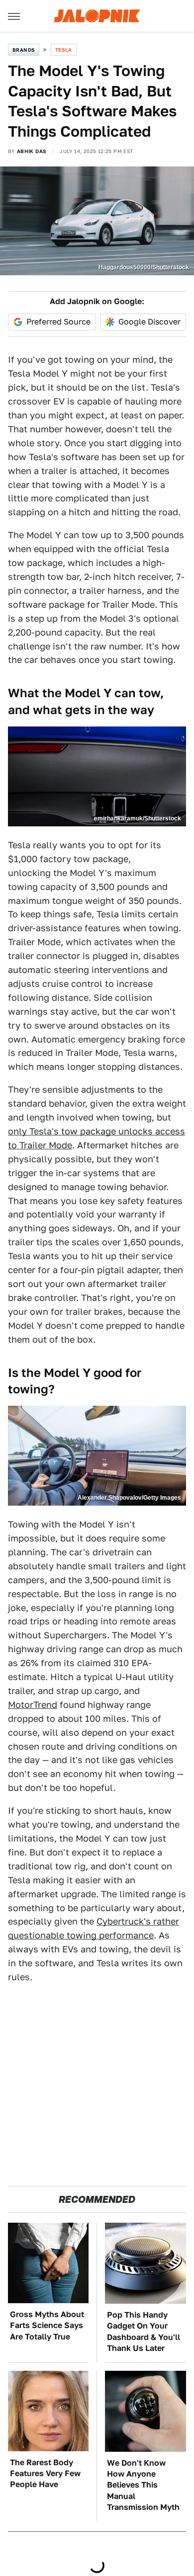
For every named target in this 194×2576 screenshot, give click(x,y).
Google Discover (149, 322)
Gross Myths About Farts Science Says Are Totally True (47, 2326)
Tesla (64, 50)
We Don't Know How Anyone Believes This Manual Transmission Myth (143, 2485)
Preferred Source (58, 322)
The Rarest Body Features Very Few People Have (45, 2474)
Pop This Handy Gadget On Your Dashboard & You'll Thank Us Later (144, 2332)
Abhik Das (32, 151)
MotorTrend (33, 1705)
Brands (24, 50)
